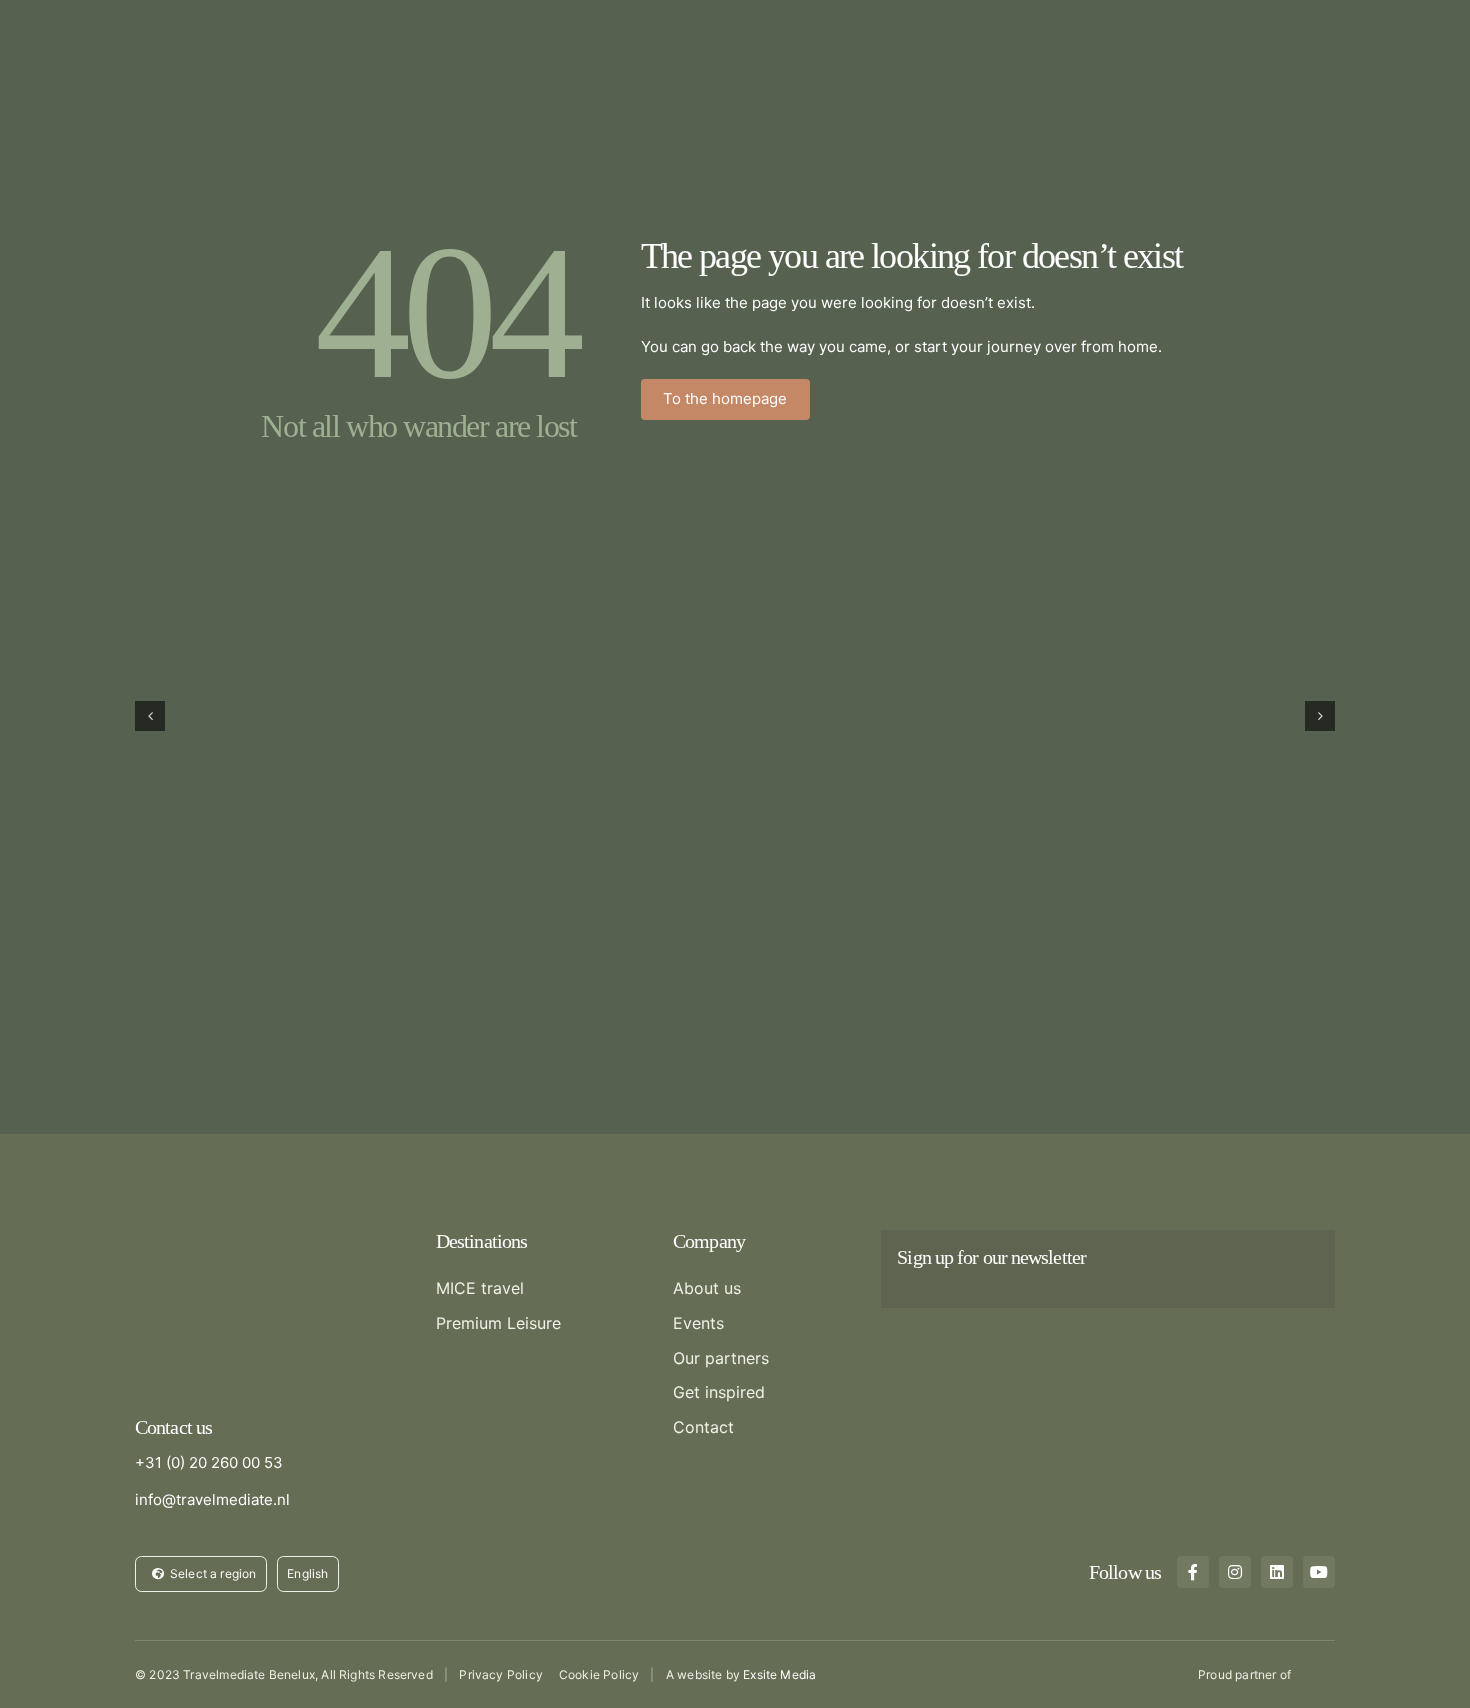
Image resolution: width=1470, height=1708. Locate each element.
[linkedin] (1277, 1572)
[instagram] (1235, 1572)
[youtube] (1319, 1572)
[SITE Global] (1317, 1672)
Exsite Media (779, 1674)
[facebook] (1193, 1572)
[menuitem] (308, 1574)
